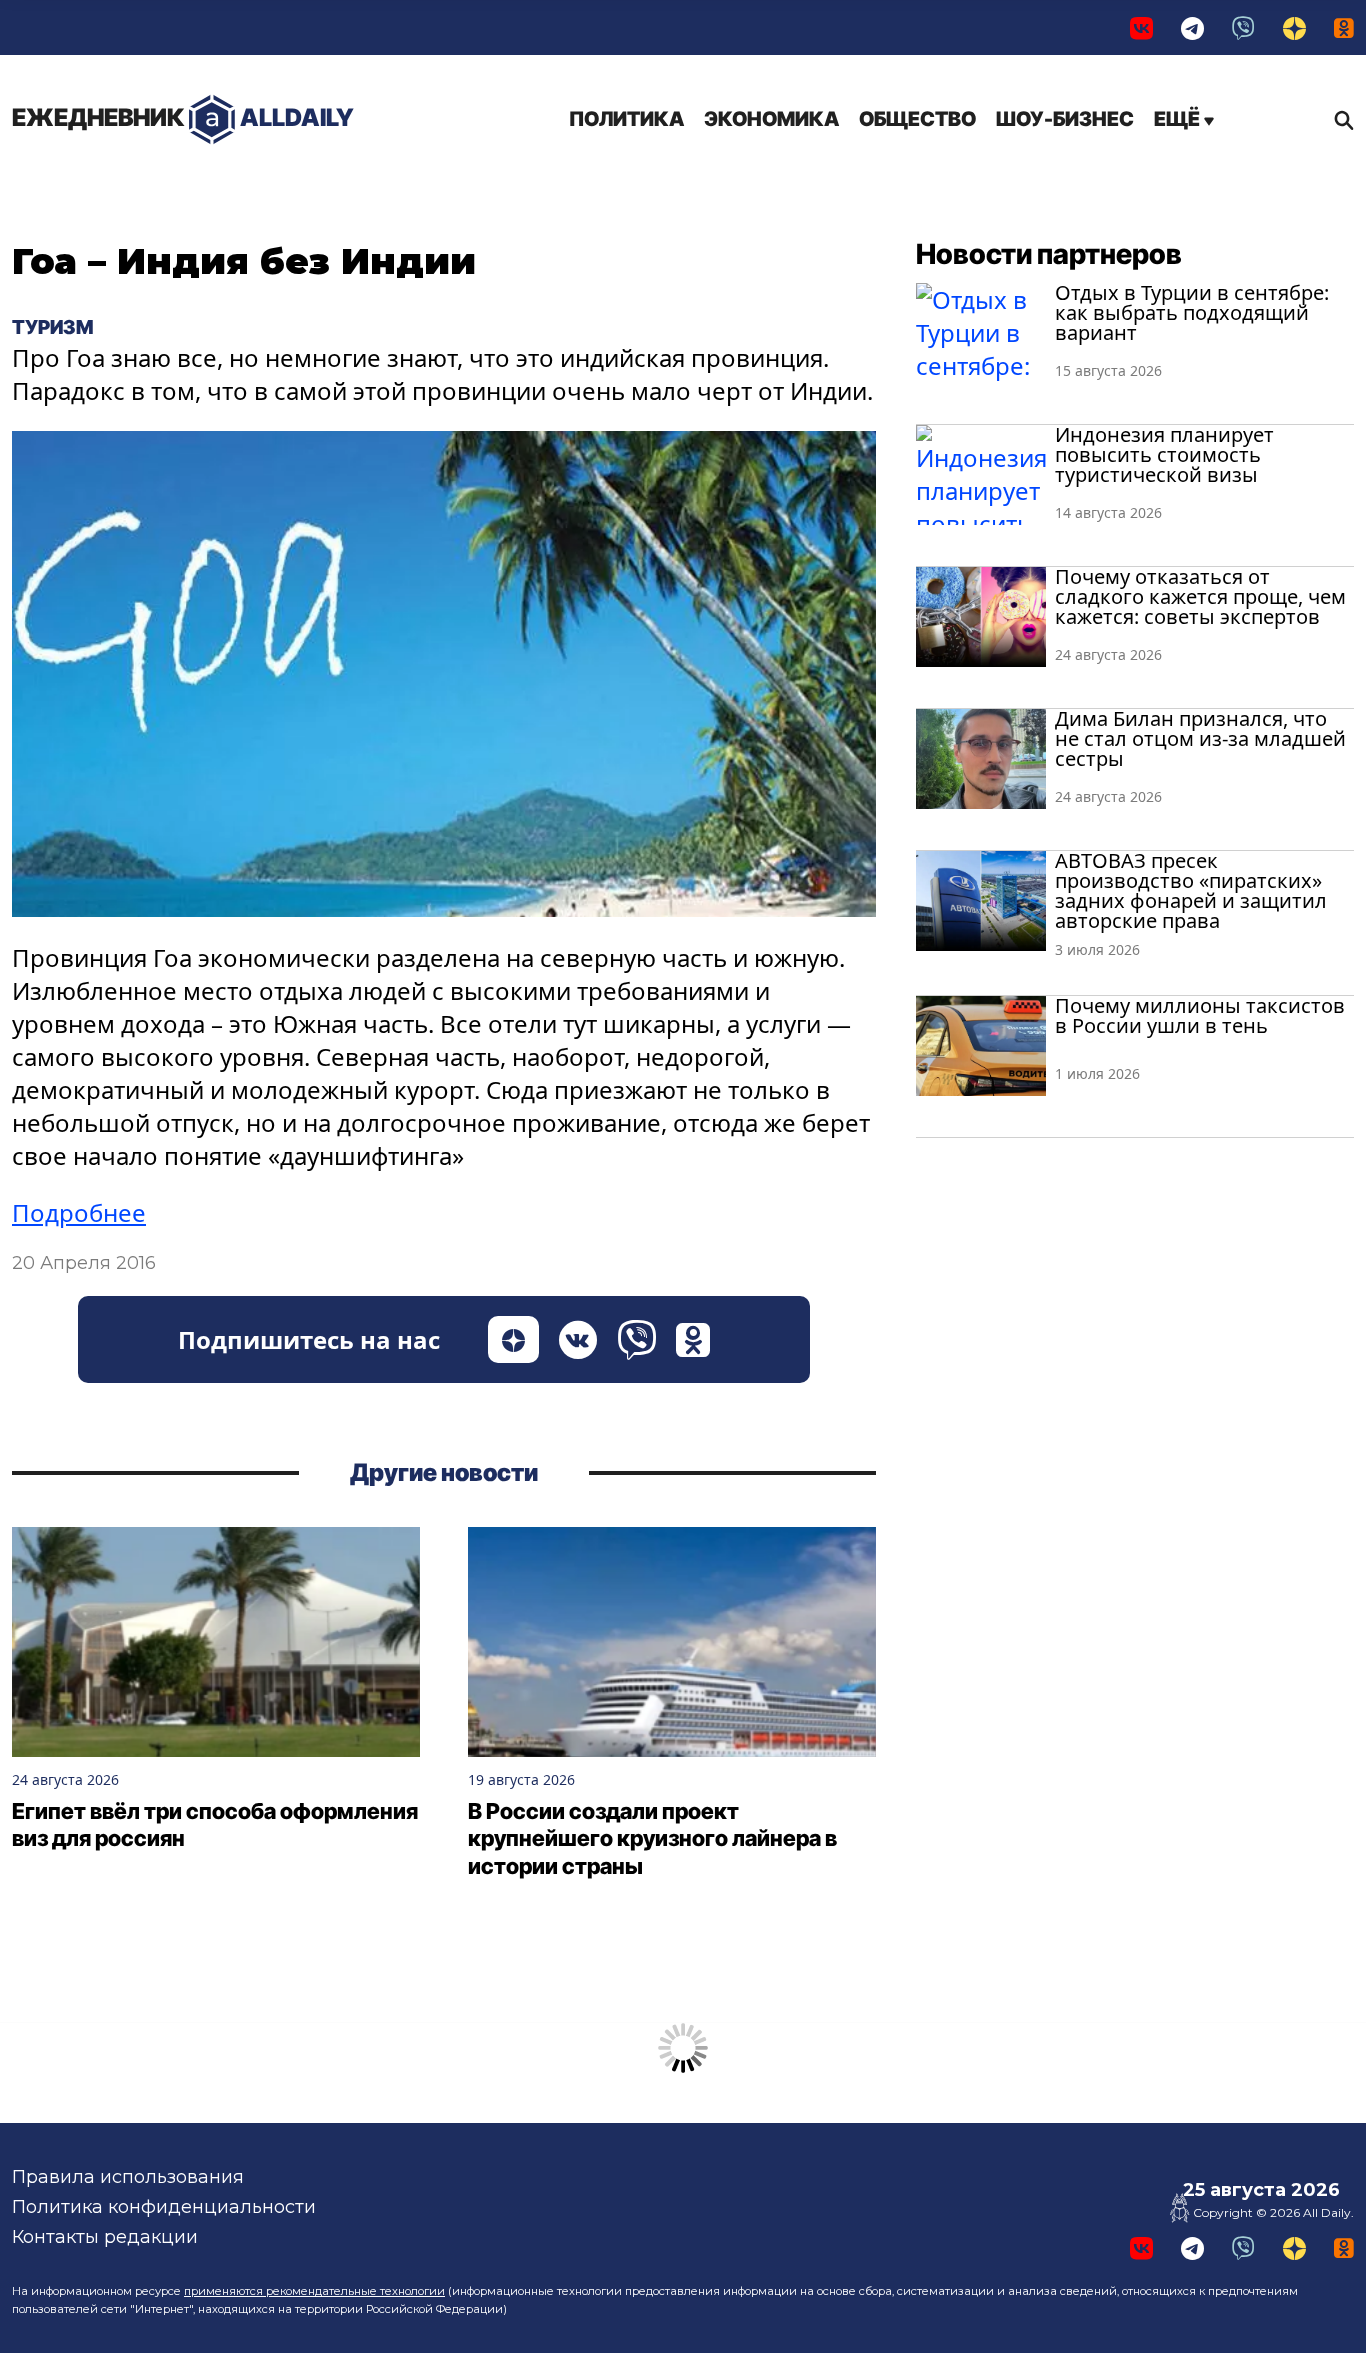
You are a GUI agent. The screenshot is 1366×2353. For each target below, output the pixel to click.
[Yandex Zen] (1294, 27)
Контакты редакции (105, 2237)
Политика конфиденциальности (164, 2207)
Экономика (771, 119)
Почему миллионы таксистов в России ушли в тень (1200, 1015)
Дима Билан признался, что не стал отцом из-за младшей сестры (1200, 738)
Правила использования (128, 2177)
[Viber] (1243, 27)
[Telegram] (1192, 27)
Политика (626, 119)
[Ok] (1344, 27)
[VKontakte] (1141, 27)
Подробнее (79, 1212)
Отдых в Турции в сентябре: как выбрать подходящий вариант (1192, 312)
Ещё (1179, 119)
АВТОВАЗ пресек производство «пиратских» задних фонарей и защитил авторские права (1191, 890)
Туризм (52, 327)
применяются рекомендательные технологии (314, 2291)
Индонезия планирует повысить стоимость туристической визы (1164, 454)
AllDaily (183, 117)
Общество (917, 119)
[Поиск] (1339, 120)
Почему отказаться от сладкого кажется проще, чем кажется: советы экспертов (1200, 596)
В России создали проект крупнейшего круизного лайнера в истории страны (652, 1838)
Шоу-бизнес (1065, 119)
